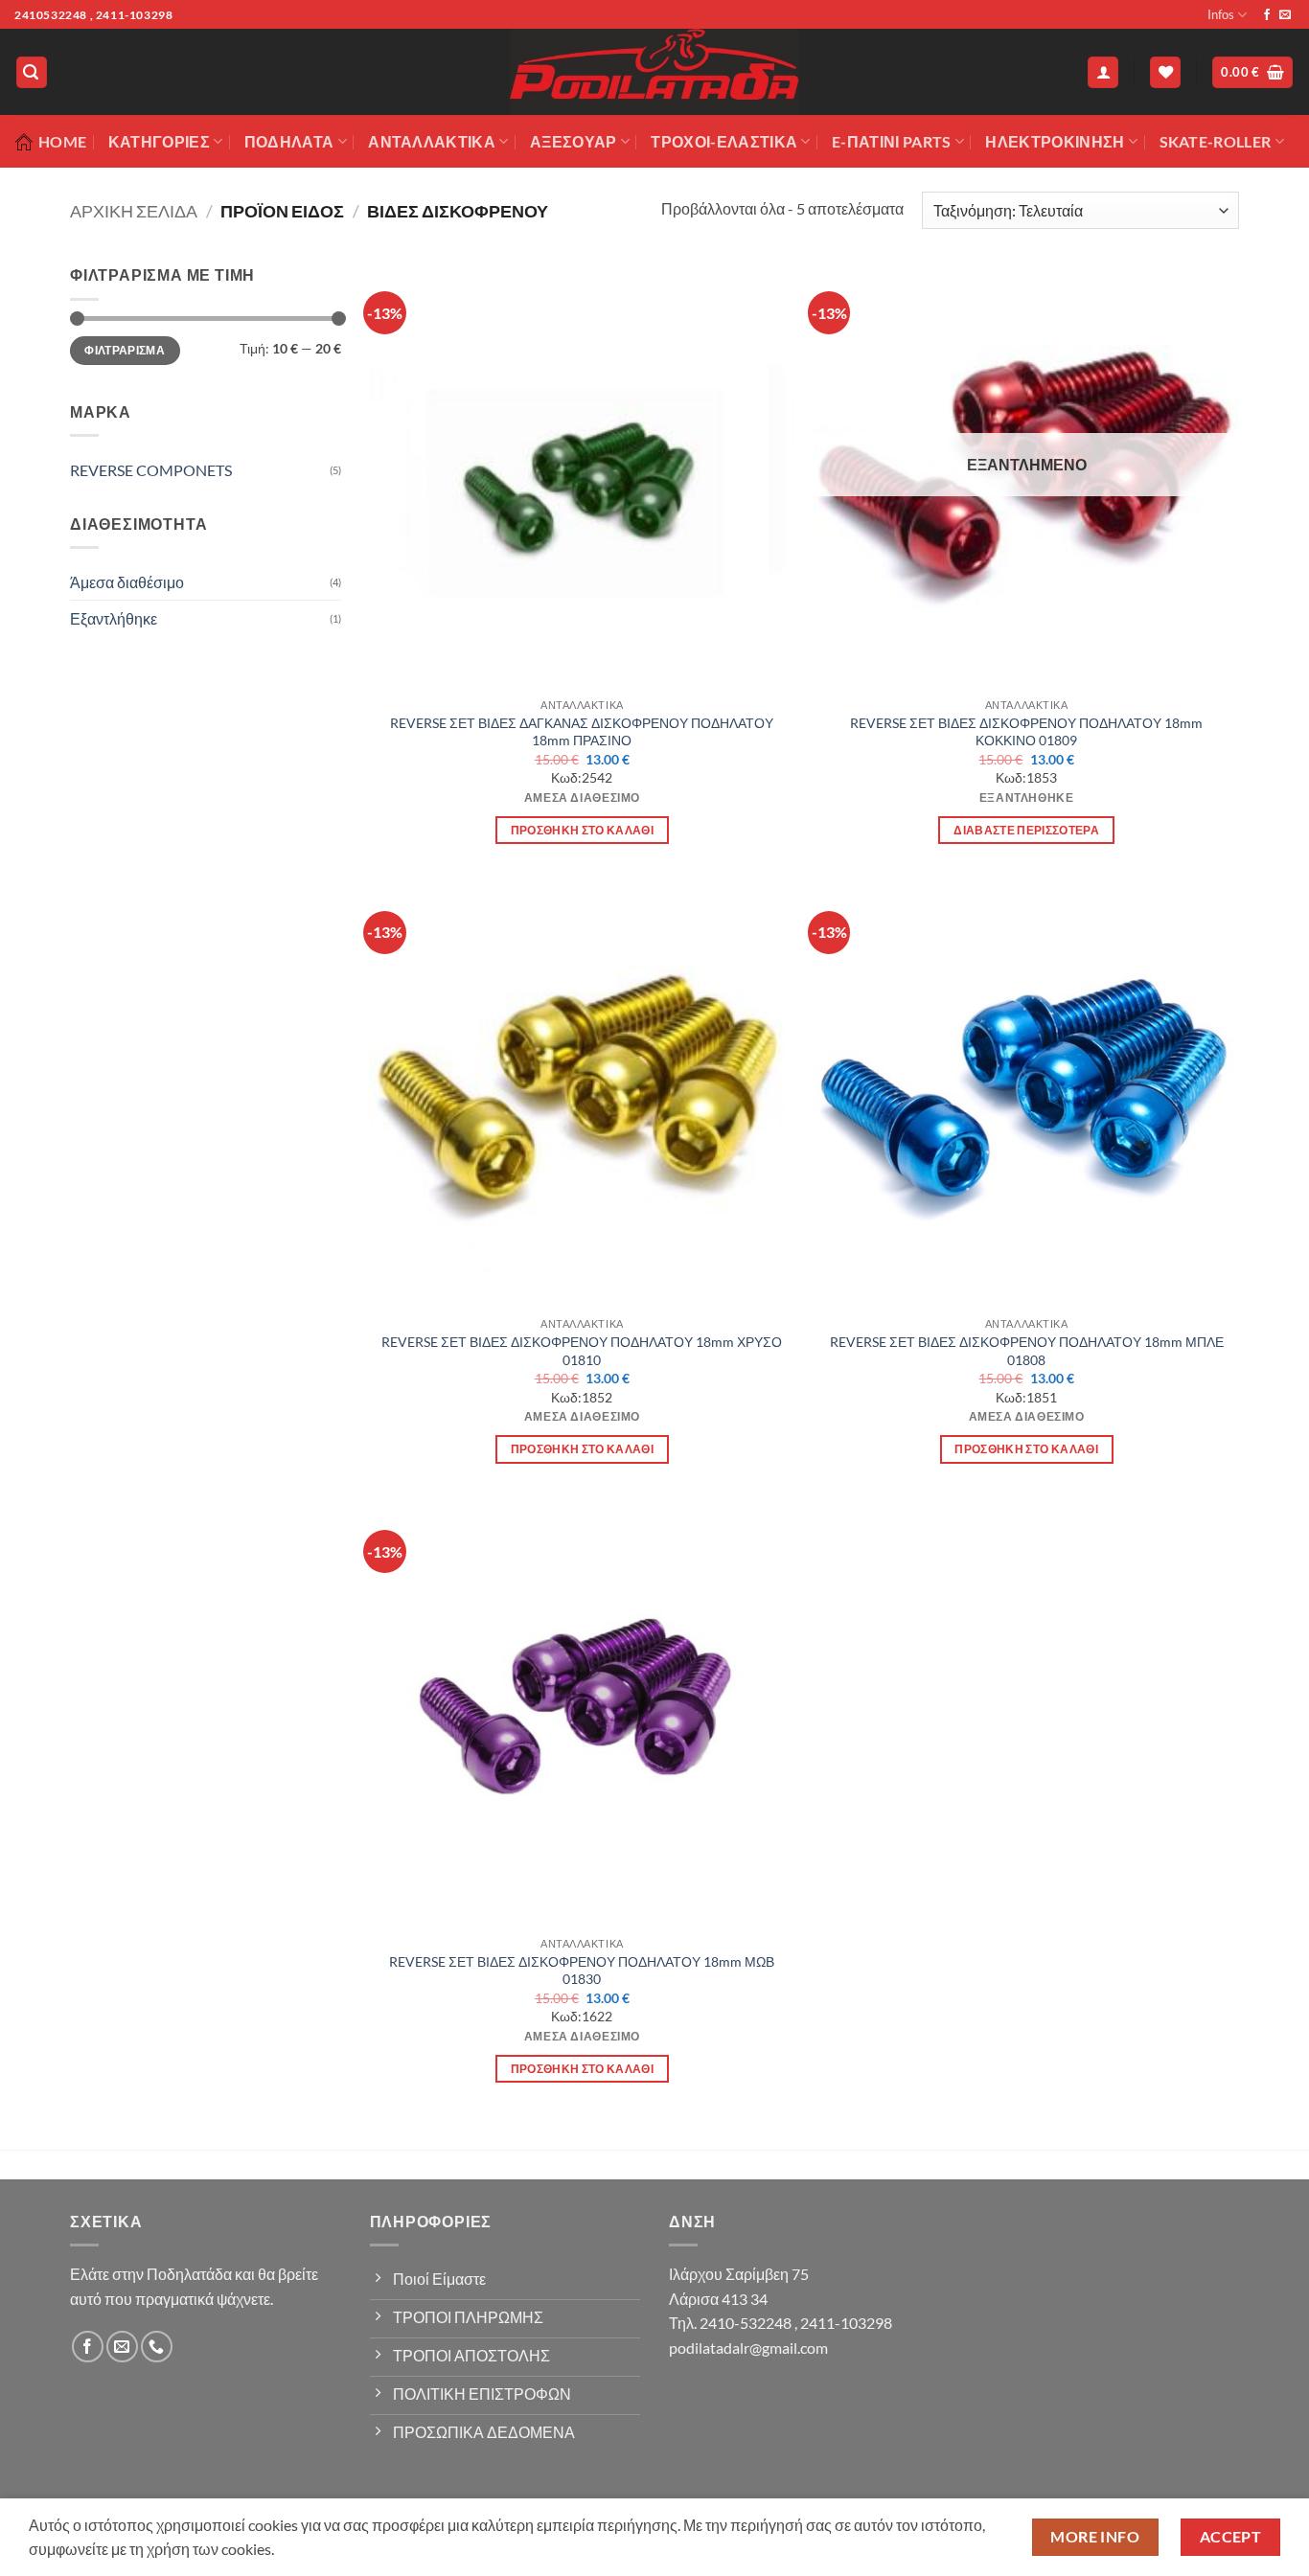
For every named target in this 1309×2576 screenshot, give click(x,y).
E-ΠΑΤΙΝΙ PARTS (891, 141)
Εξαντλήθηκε (114, 618)
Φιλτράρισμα (125, 350)
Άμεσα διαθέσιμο (127, 582)
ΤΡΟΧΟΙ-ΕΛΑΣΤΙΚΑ (724, 141)
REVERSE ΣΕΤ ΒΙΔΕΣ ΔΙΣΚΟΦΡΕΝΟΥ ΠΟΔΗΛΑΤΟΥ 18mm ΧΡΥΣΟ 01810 (582, 1351)
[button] (32, 72)
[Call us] (157, 2347)
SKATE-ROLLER (1216, 141)
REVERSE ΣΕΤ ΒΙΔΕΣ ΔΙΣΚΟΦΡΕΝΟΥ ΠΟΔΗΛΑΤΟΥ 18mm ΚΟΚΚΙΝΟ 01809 (1026, 732)
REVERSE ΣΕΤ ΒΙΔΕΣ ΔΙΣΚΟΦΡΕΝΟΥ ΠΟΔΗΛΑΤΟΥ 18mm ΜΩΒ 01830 (582, 1971)
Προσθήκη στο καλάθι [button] (583, 830)
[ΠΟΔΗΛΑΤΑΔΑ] (654, 72)
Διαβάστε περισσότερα (1026, 830)
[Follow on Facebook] (1267, 15)
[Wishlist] (1165, 72)
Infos (1221, 14)
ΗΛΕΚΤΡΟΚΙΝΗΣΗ (1055, 141)
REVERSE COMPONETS (151, 470)
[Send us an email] (1285, 15)
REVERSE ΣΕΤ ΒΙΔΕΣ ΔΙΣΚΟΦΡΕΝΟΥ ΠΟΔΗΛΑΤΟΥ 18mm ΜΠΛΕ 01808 (1027, 1351)
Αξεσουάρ (574, 141)
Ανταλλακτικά (432, 141)
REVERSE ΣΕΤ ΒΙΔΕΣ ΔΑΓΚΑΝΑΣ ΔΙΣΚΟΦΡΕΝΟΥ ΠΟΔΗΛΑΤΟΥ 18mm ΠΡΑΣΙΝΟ (582, 732)
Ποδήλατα (289, 141)
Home (62, 141)
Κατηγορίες (159, 141)
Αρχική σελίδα (134, 211)
